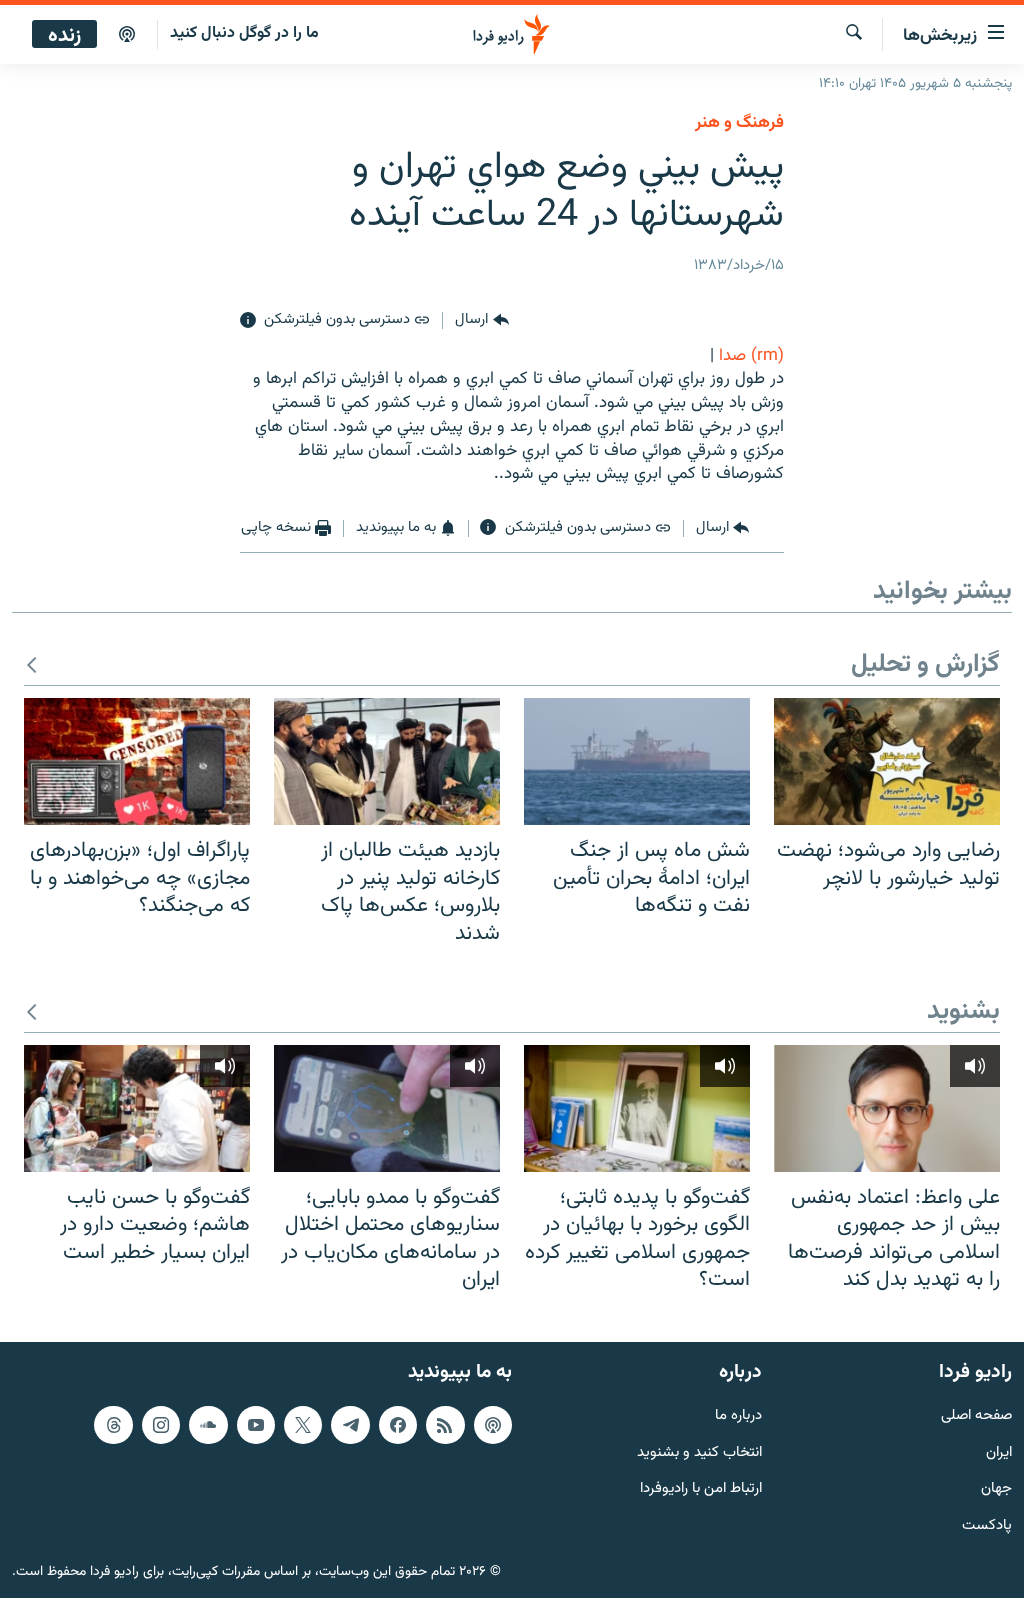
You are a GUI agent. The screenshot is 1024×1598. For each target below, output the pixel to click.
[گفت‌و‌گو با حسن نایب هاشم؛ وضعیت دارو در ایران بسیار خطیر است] (137, 1108)
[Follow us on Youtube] (256, 1425)
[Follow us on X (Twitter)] (303, 1425)
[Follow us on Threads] (113, 1425)
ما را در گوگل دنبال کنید (244, 33)
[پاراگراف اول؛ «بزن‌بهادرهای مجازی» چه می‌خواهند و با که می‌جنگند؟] (137, 761)
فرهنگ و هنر (739, 123)
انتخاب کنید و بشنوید (699, 1453)
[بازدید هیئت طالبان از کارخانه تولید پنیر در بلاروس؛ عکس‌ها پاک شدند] (387, 761)
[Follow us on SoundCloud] (208, 1425)
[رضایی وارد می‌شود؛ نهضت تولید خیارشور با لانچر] (887, 761)
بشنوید (963, 1012)
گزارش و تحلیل (925, 665)
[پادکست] (127, 35)
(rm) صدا (751, 356)
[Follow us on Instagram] (161, 1425)
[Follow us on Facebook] (398, 1425)
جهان (996, 1489)
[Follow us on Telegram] (350, 1425)
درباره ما (738, 1416)
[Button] (481, 321)
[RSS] (445, 1425)
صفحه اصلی (976, 1416)
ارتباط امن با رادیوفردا (701, 1489)
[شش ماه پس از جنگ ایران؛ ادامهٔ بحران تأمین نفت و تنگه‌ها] (637, 761)
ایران (999, 1453)
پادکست (987, 1526)
